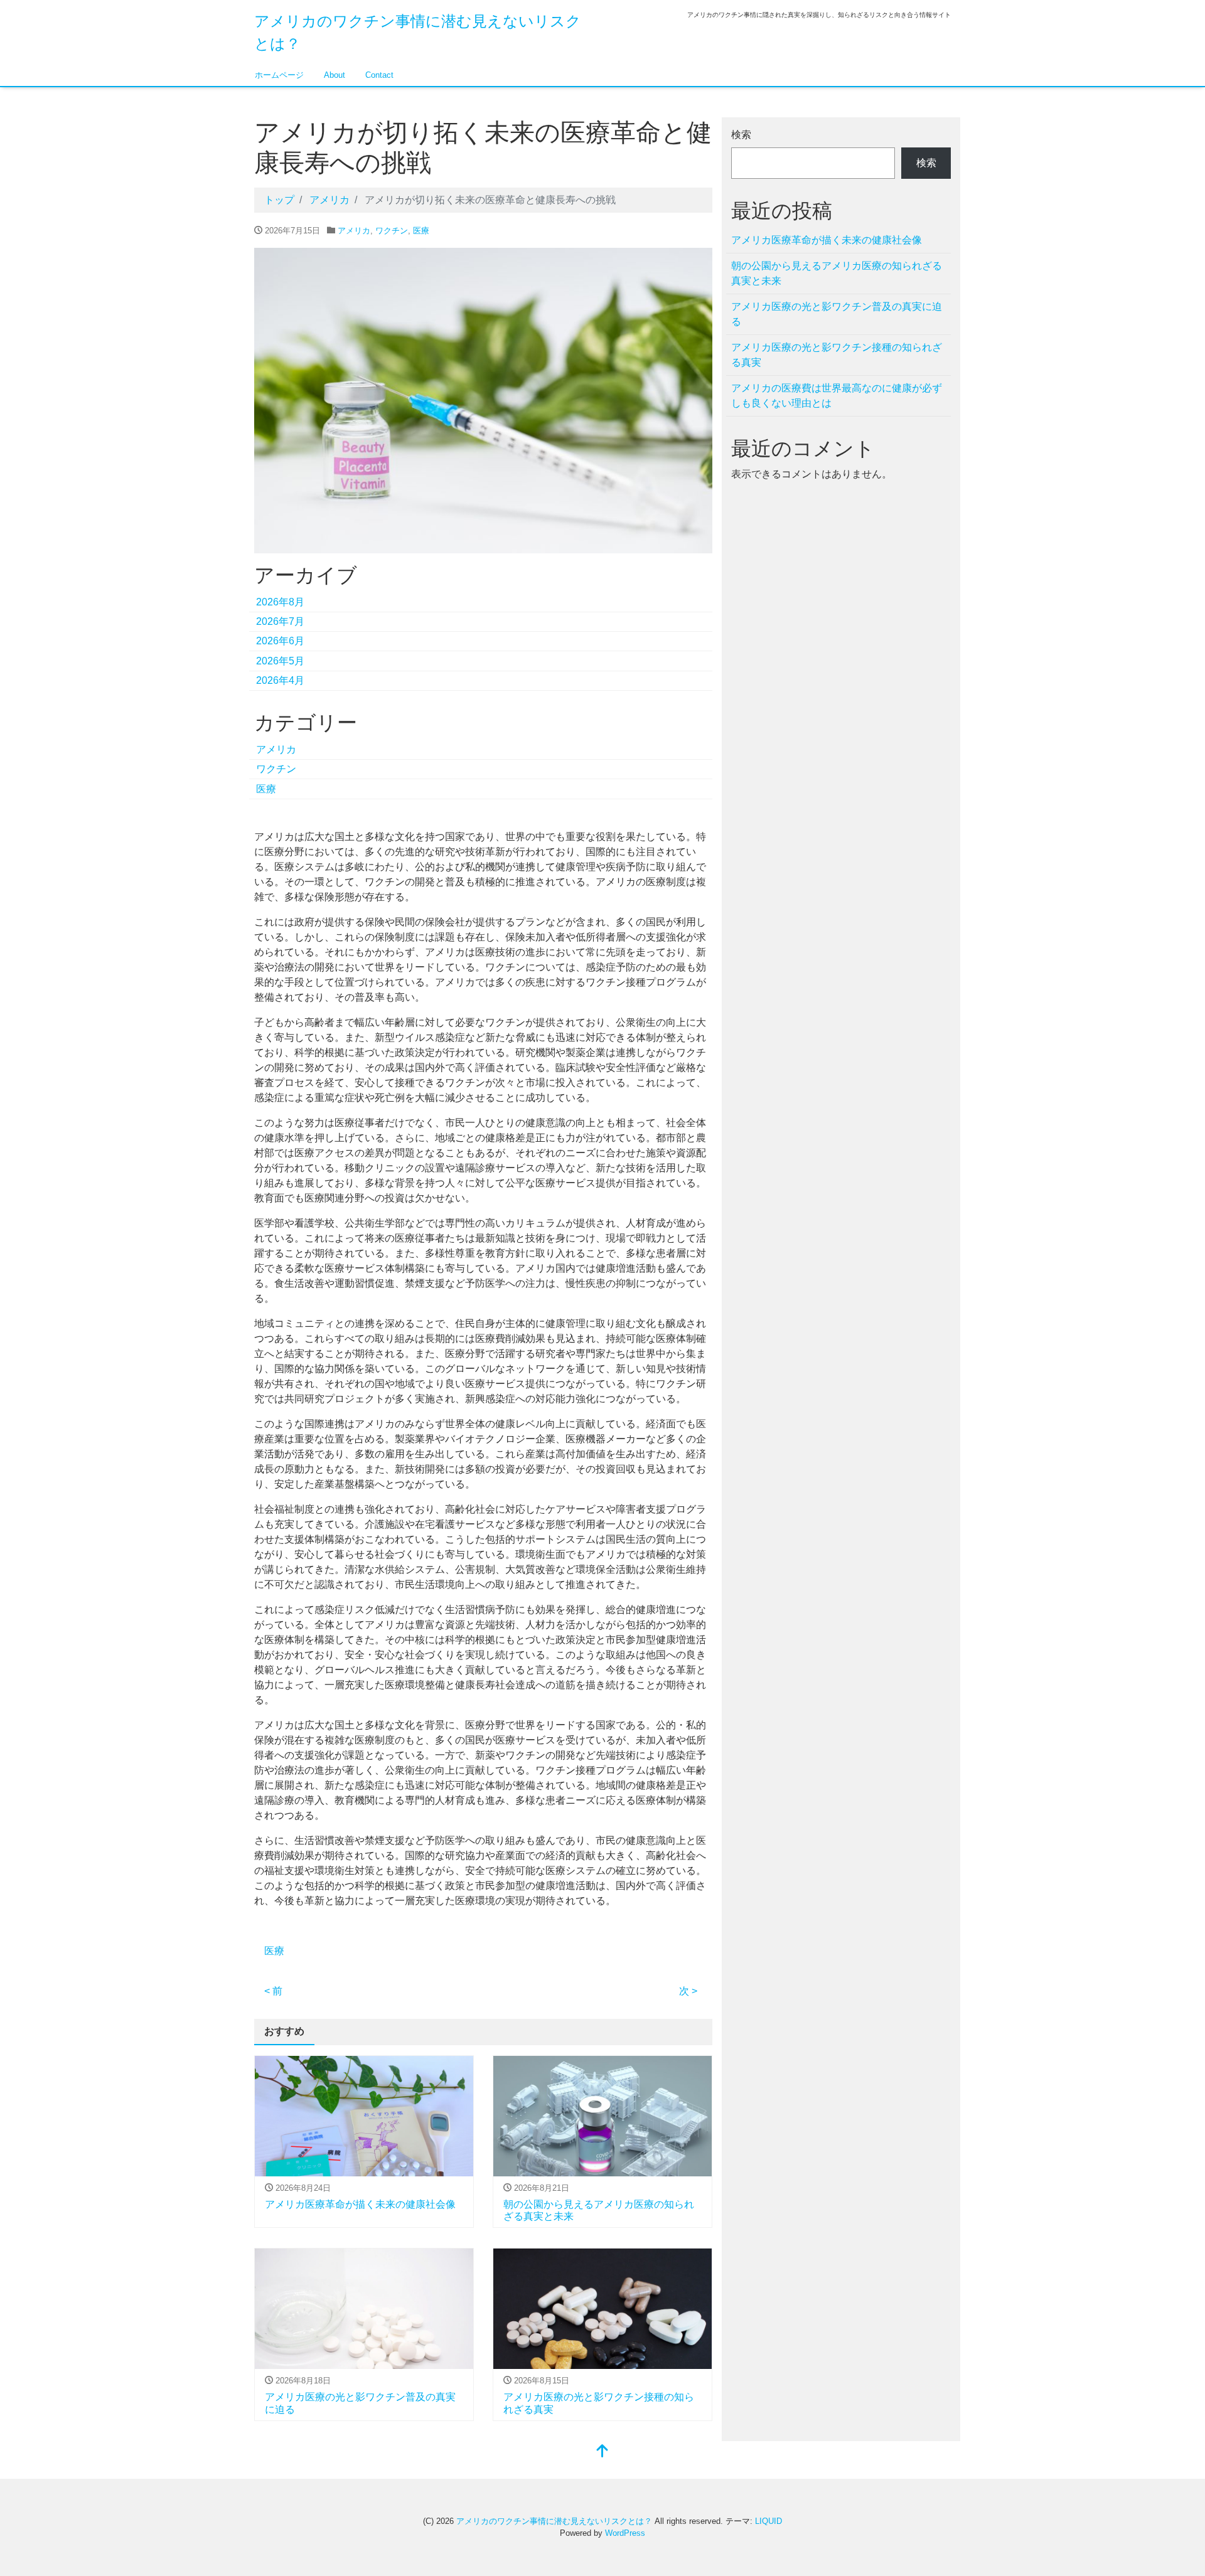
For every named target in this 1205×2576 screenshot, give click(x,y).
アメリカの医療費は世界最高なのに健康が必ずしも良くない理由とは (837, 396)
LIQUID (769, 2521)
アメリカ (354, 231)
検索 (741, 135)
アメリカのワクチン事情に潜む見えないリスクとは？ (554, 2521)
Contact (379, 75)
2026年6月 (280, 641)
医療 (421, 231)
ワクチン (392, 231)
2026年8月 (280, 602)
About (335, 75)
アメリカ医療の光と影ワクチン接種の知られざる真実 (837, 355)
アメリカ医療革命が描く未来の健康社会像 (360, 2204)
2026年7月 (280, 621)
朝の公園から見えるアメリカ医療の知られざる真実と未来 (837, 273)
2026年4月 (280, 680)
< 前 (273, 1991)
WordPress (625, 2533)
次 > (688, 1991)
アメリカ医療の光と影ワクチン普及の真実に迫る (837, 314)
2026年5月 (280, 661)
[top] (602, 2452)
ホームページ (279, 75)
